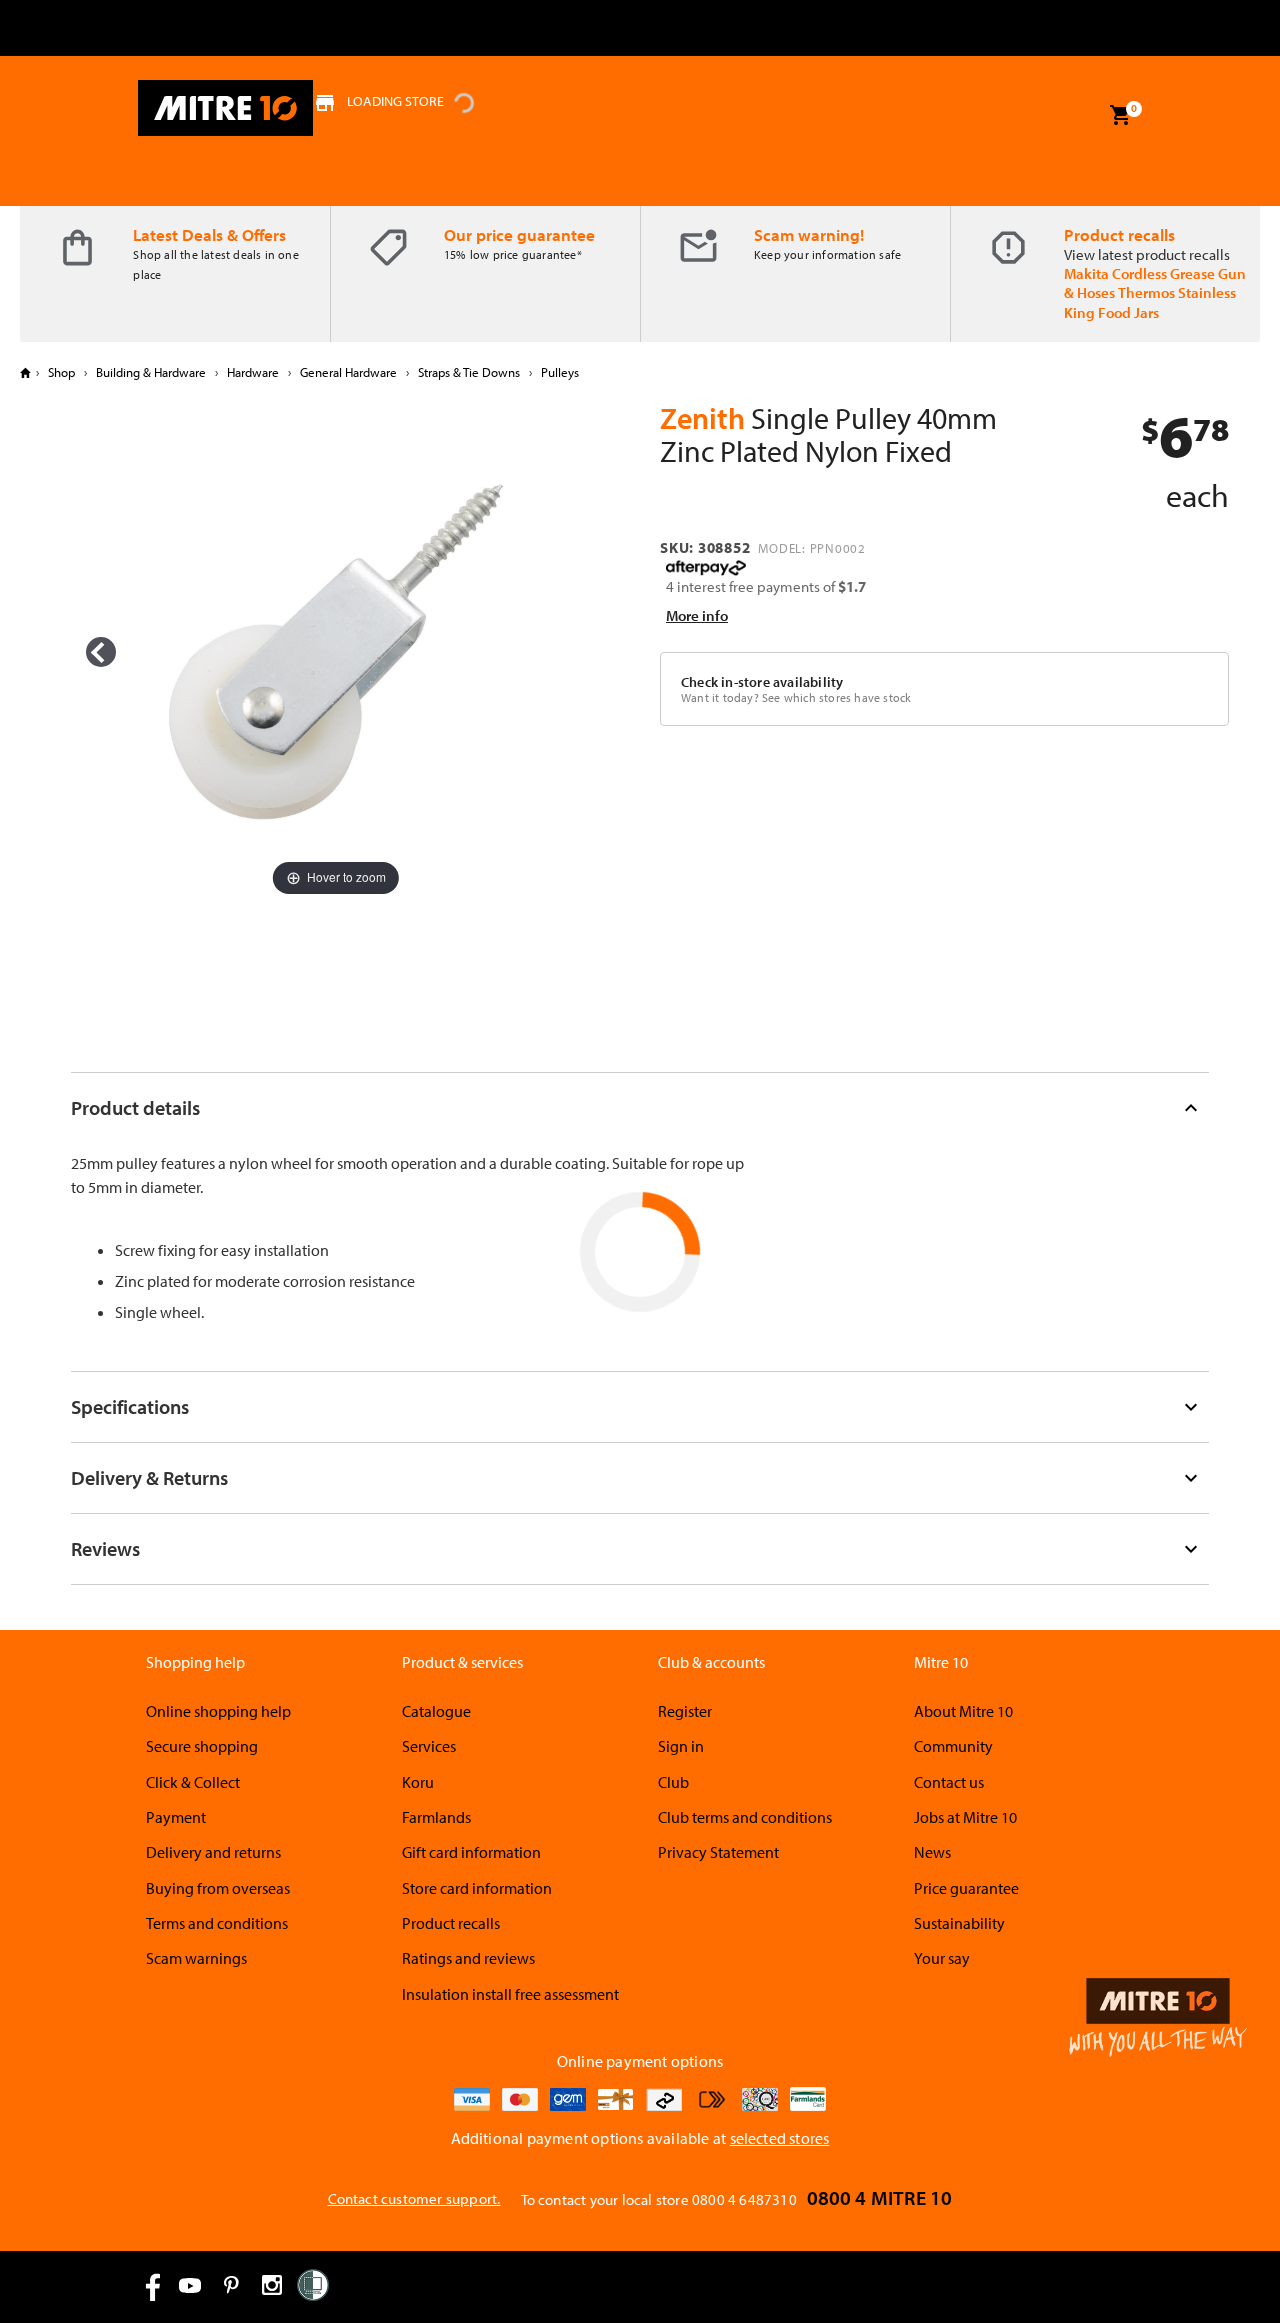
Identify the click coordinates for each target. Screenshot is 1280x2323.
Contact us (949, 1782)
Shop (61, 372)
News (932, 1852)
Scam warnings (196, 1958)
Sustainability (959, 1923)
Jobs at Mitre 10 (965, 1817)
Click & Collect (193, 1782)
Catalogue (436, 1711)
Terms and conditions (217, 1923)
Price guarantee (966, 1888)
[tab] (640, 1107)
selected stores (780, 2138)
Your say (942, 1958)
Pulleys (558, 372)
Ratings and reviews (468, 1958)
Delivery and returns (213, 1852)
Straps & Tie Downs (469, 372)
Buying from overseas (218, 1888)
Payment (176, 1817)
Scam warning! (809, 234)
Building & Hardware (151, 372)
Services (429, 1746)
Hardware (253, 372)
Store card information (477, 1888)
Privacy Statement (718, 1852)
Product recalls (1119, 234)
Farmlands (436, 1817)
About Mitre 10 (963, 1711)
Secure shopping (202, 1746)
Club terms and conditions (745, 1817)
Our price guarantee (519, 234)
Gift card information (471, 1852)
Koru (418, 1782)
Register (685, 1711)
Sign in (681, 1746)
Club (673, 1782)
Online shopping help (218, 1711)
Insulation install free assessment (510, 1994)
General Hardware (348, 372)
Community (953, 1746)
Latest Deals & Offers (209, 234)
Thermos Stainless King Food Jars (1150, 302)
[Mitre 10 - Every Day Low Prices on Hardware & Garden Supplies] (225, 108)
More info (697, 615)
